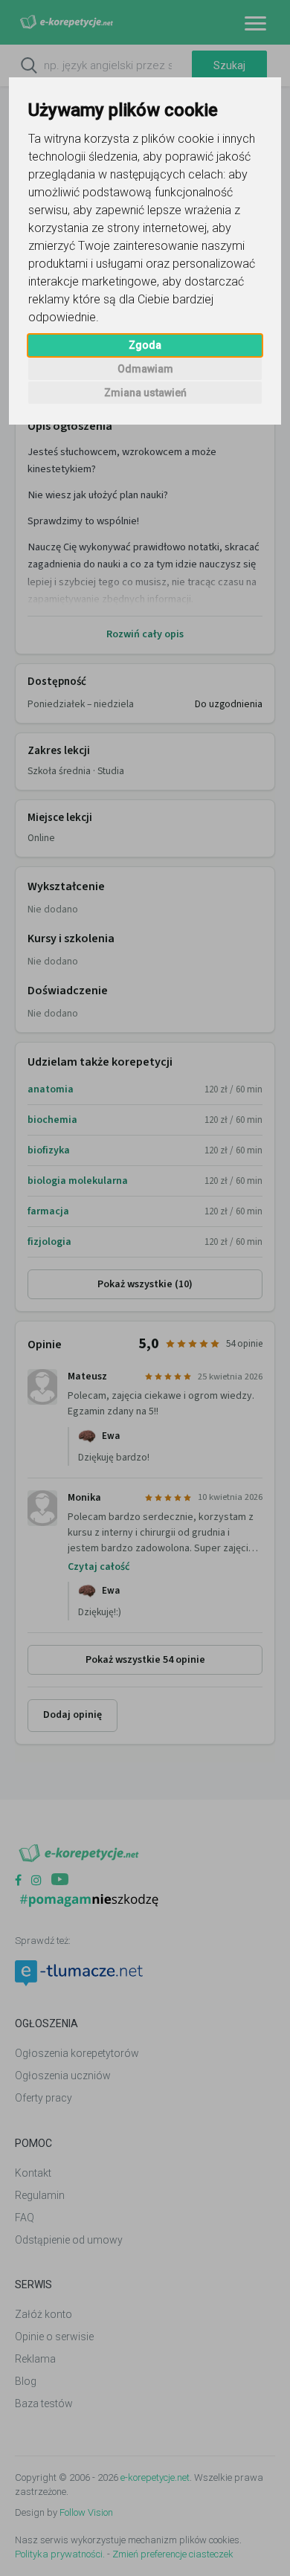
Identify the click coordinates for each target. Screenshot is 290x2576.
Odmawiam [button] (145, 369)
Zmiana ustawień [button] (145, 393)
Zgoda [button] (145, 345)
